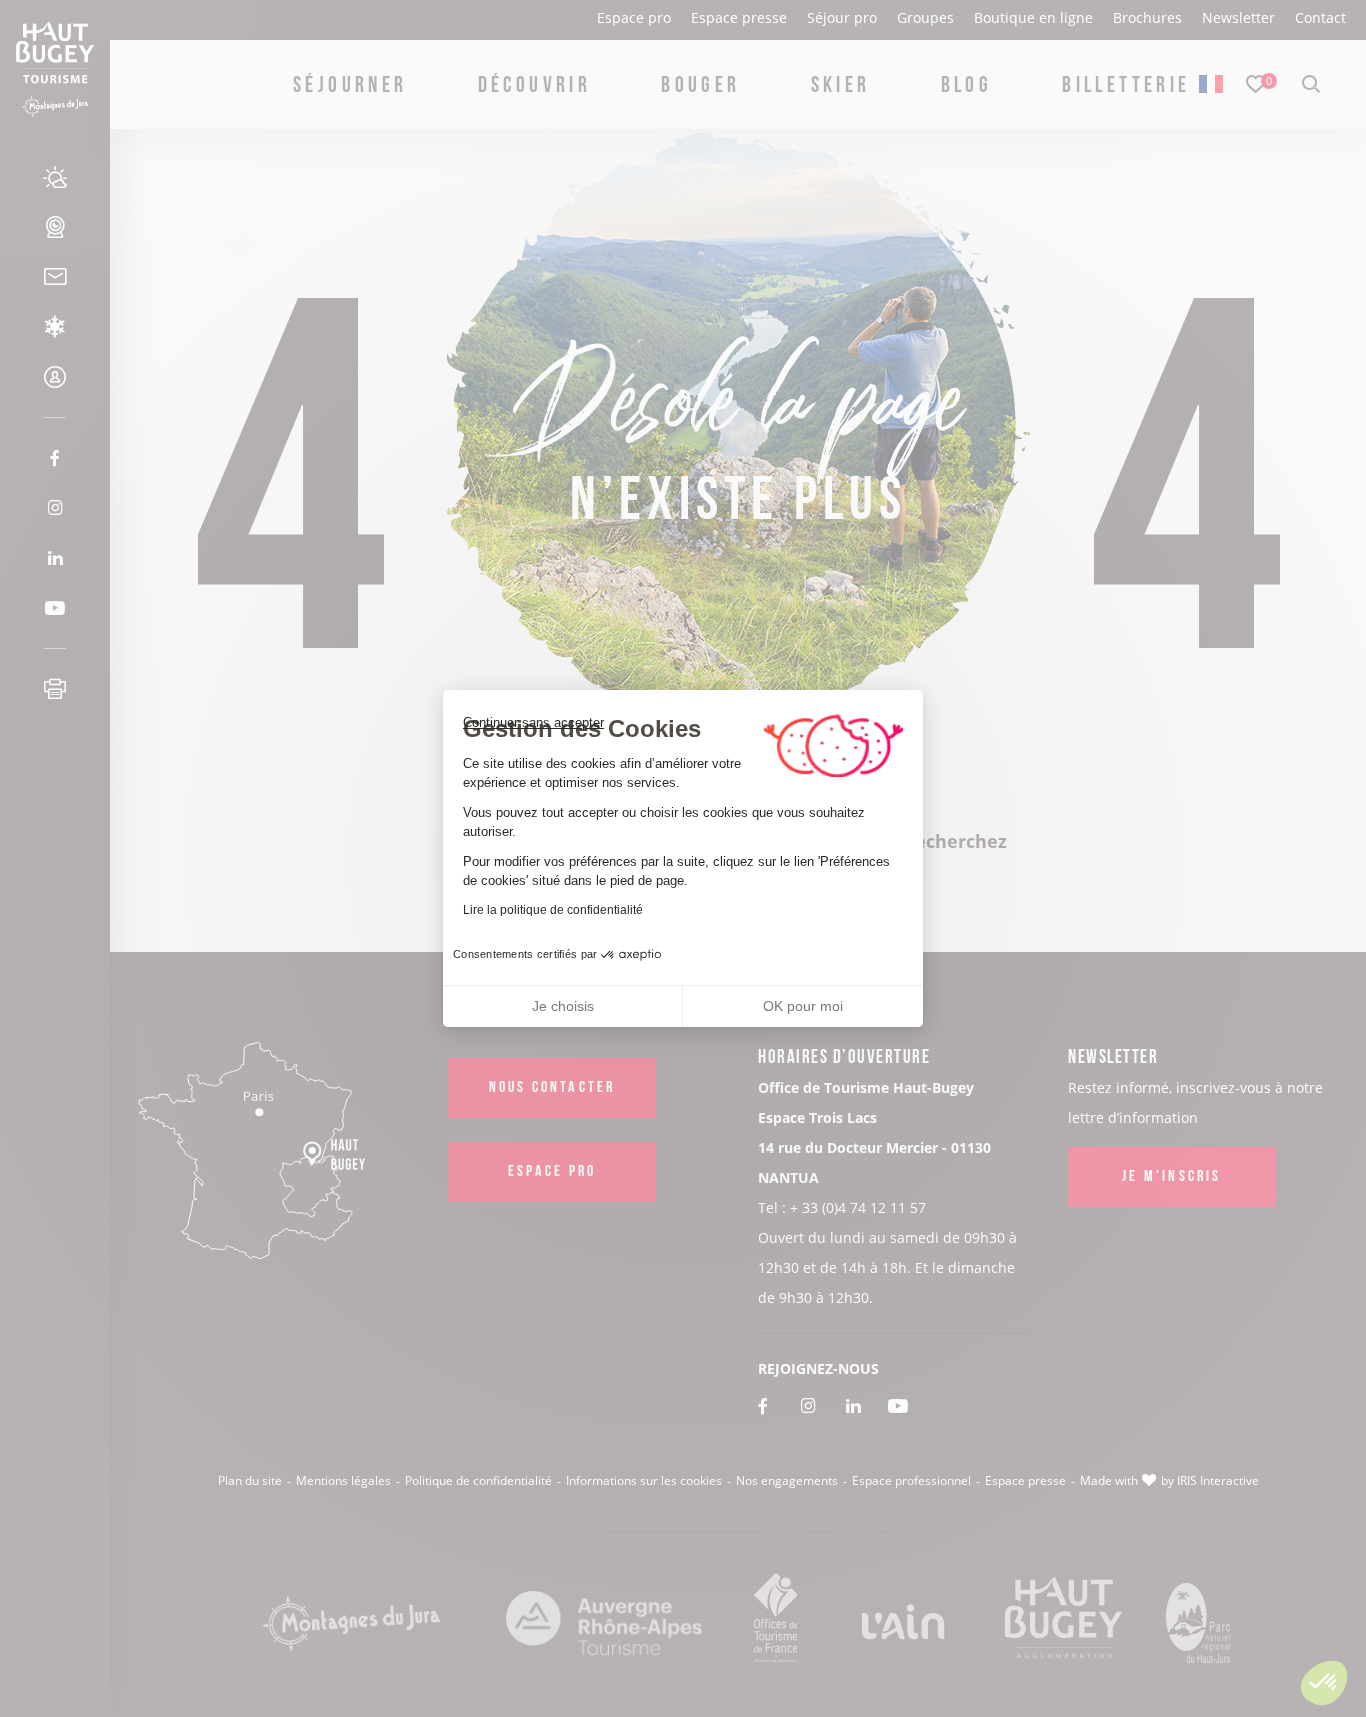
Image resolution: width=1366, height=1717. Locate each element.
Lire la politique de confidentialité (553, 910)
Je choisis (563, 1006)
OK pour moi (803, 1006)
